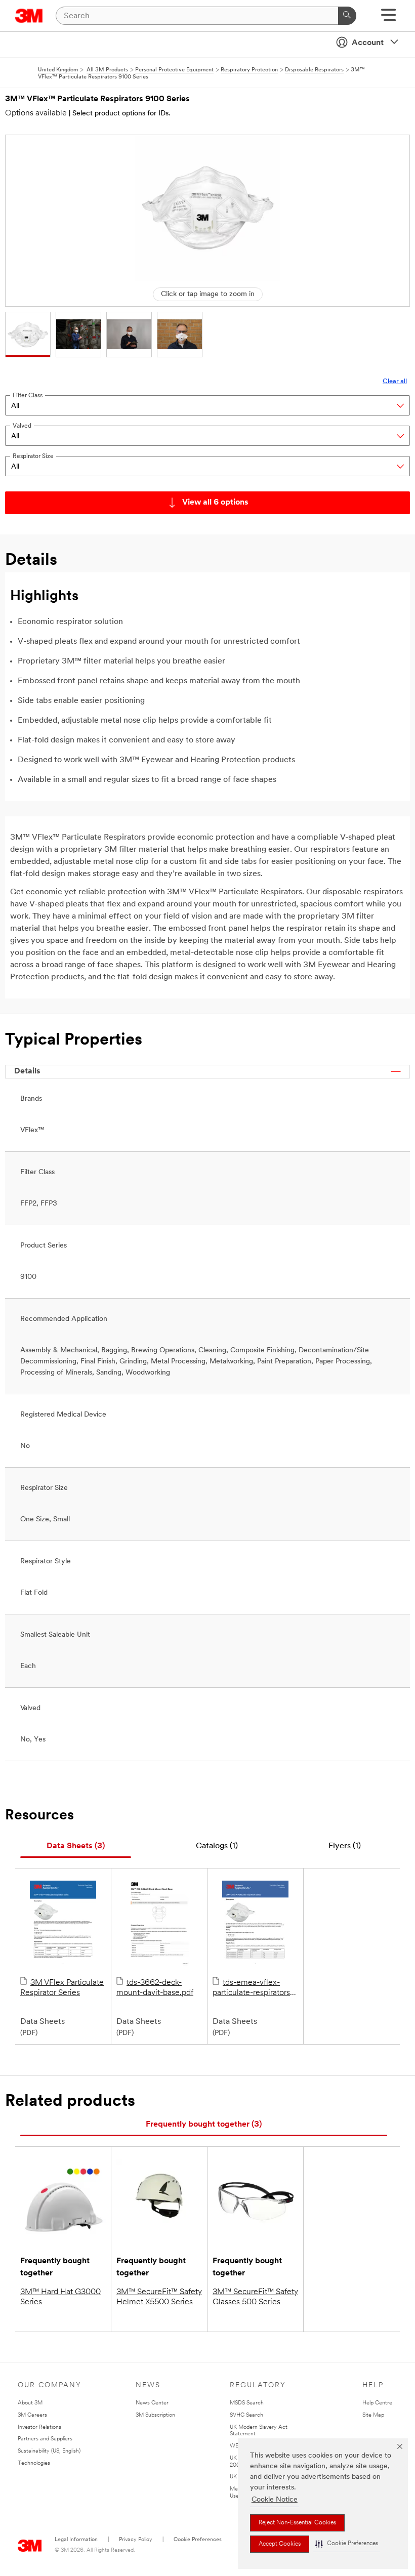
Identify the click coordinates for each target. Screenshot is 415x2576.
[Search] (347, 16)
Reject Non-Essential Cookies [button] (297, 2523)
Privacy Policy (136, 2540)
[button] (347, 2544)
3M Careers (32, 2415)
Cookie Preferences (198, 2540)
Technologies (34, 2463)
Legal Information (76, 2540)
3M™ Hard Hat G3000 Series (60, 2297)
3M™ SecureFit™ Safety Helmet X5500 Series (159, 2297)
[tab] (76, 1846)
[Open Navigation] (388, 18)
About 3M (30, 2403)
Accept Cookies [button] (280, 2544)
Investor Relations (39, 2427)
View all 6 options (215, 503)
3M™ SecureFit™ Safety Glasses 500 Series (255, 2297)
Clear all (395, 381)
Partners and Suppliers (45, 2439)
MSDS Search (247, 2403)
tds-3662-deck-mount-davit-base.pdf (155, 1988)
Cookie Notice (275, 2500)
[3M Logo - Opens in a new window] (29, 16)
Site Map (373, 2415)
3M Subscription (155, 2415)
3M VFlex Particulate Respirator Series (62, 1988)
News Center (152, 2403)
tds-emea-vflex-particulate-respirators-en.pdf (253, 1988)
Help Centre (377, 2403)
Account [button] (368, 43)
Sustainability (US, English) (49, 2451)
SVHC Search (246, 2415)
